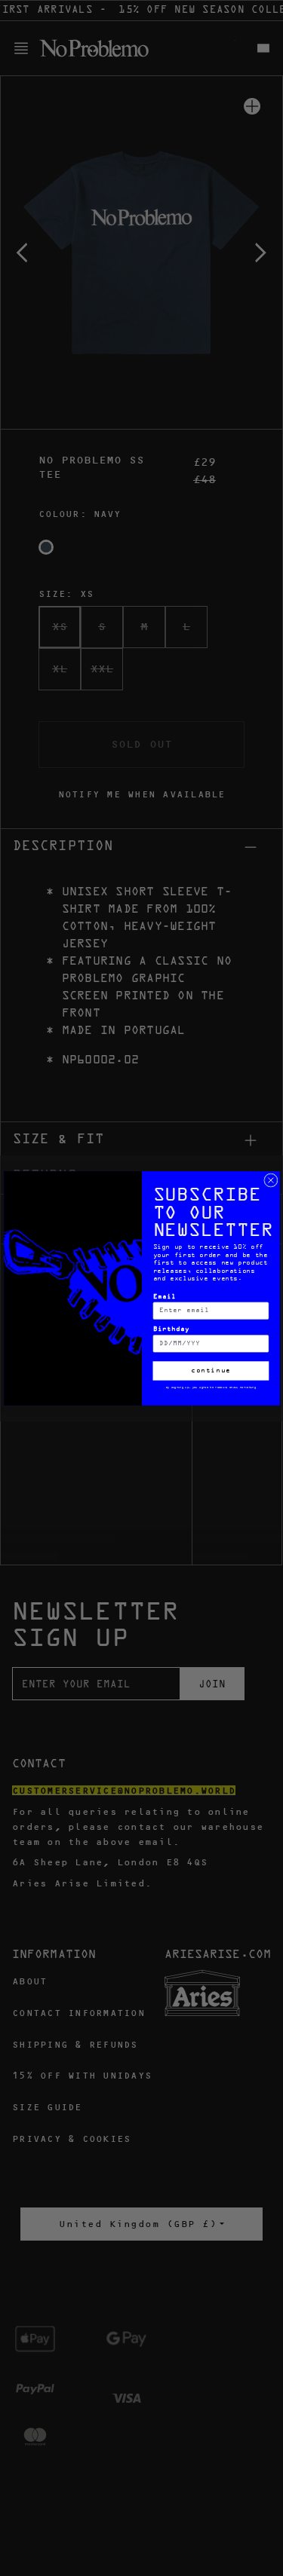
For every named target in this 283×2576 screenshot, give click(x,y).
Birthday (171, 1329)
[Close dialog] (270, 1179)
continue (211, 1370)
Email (164, 1296)
